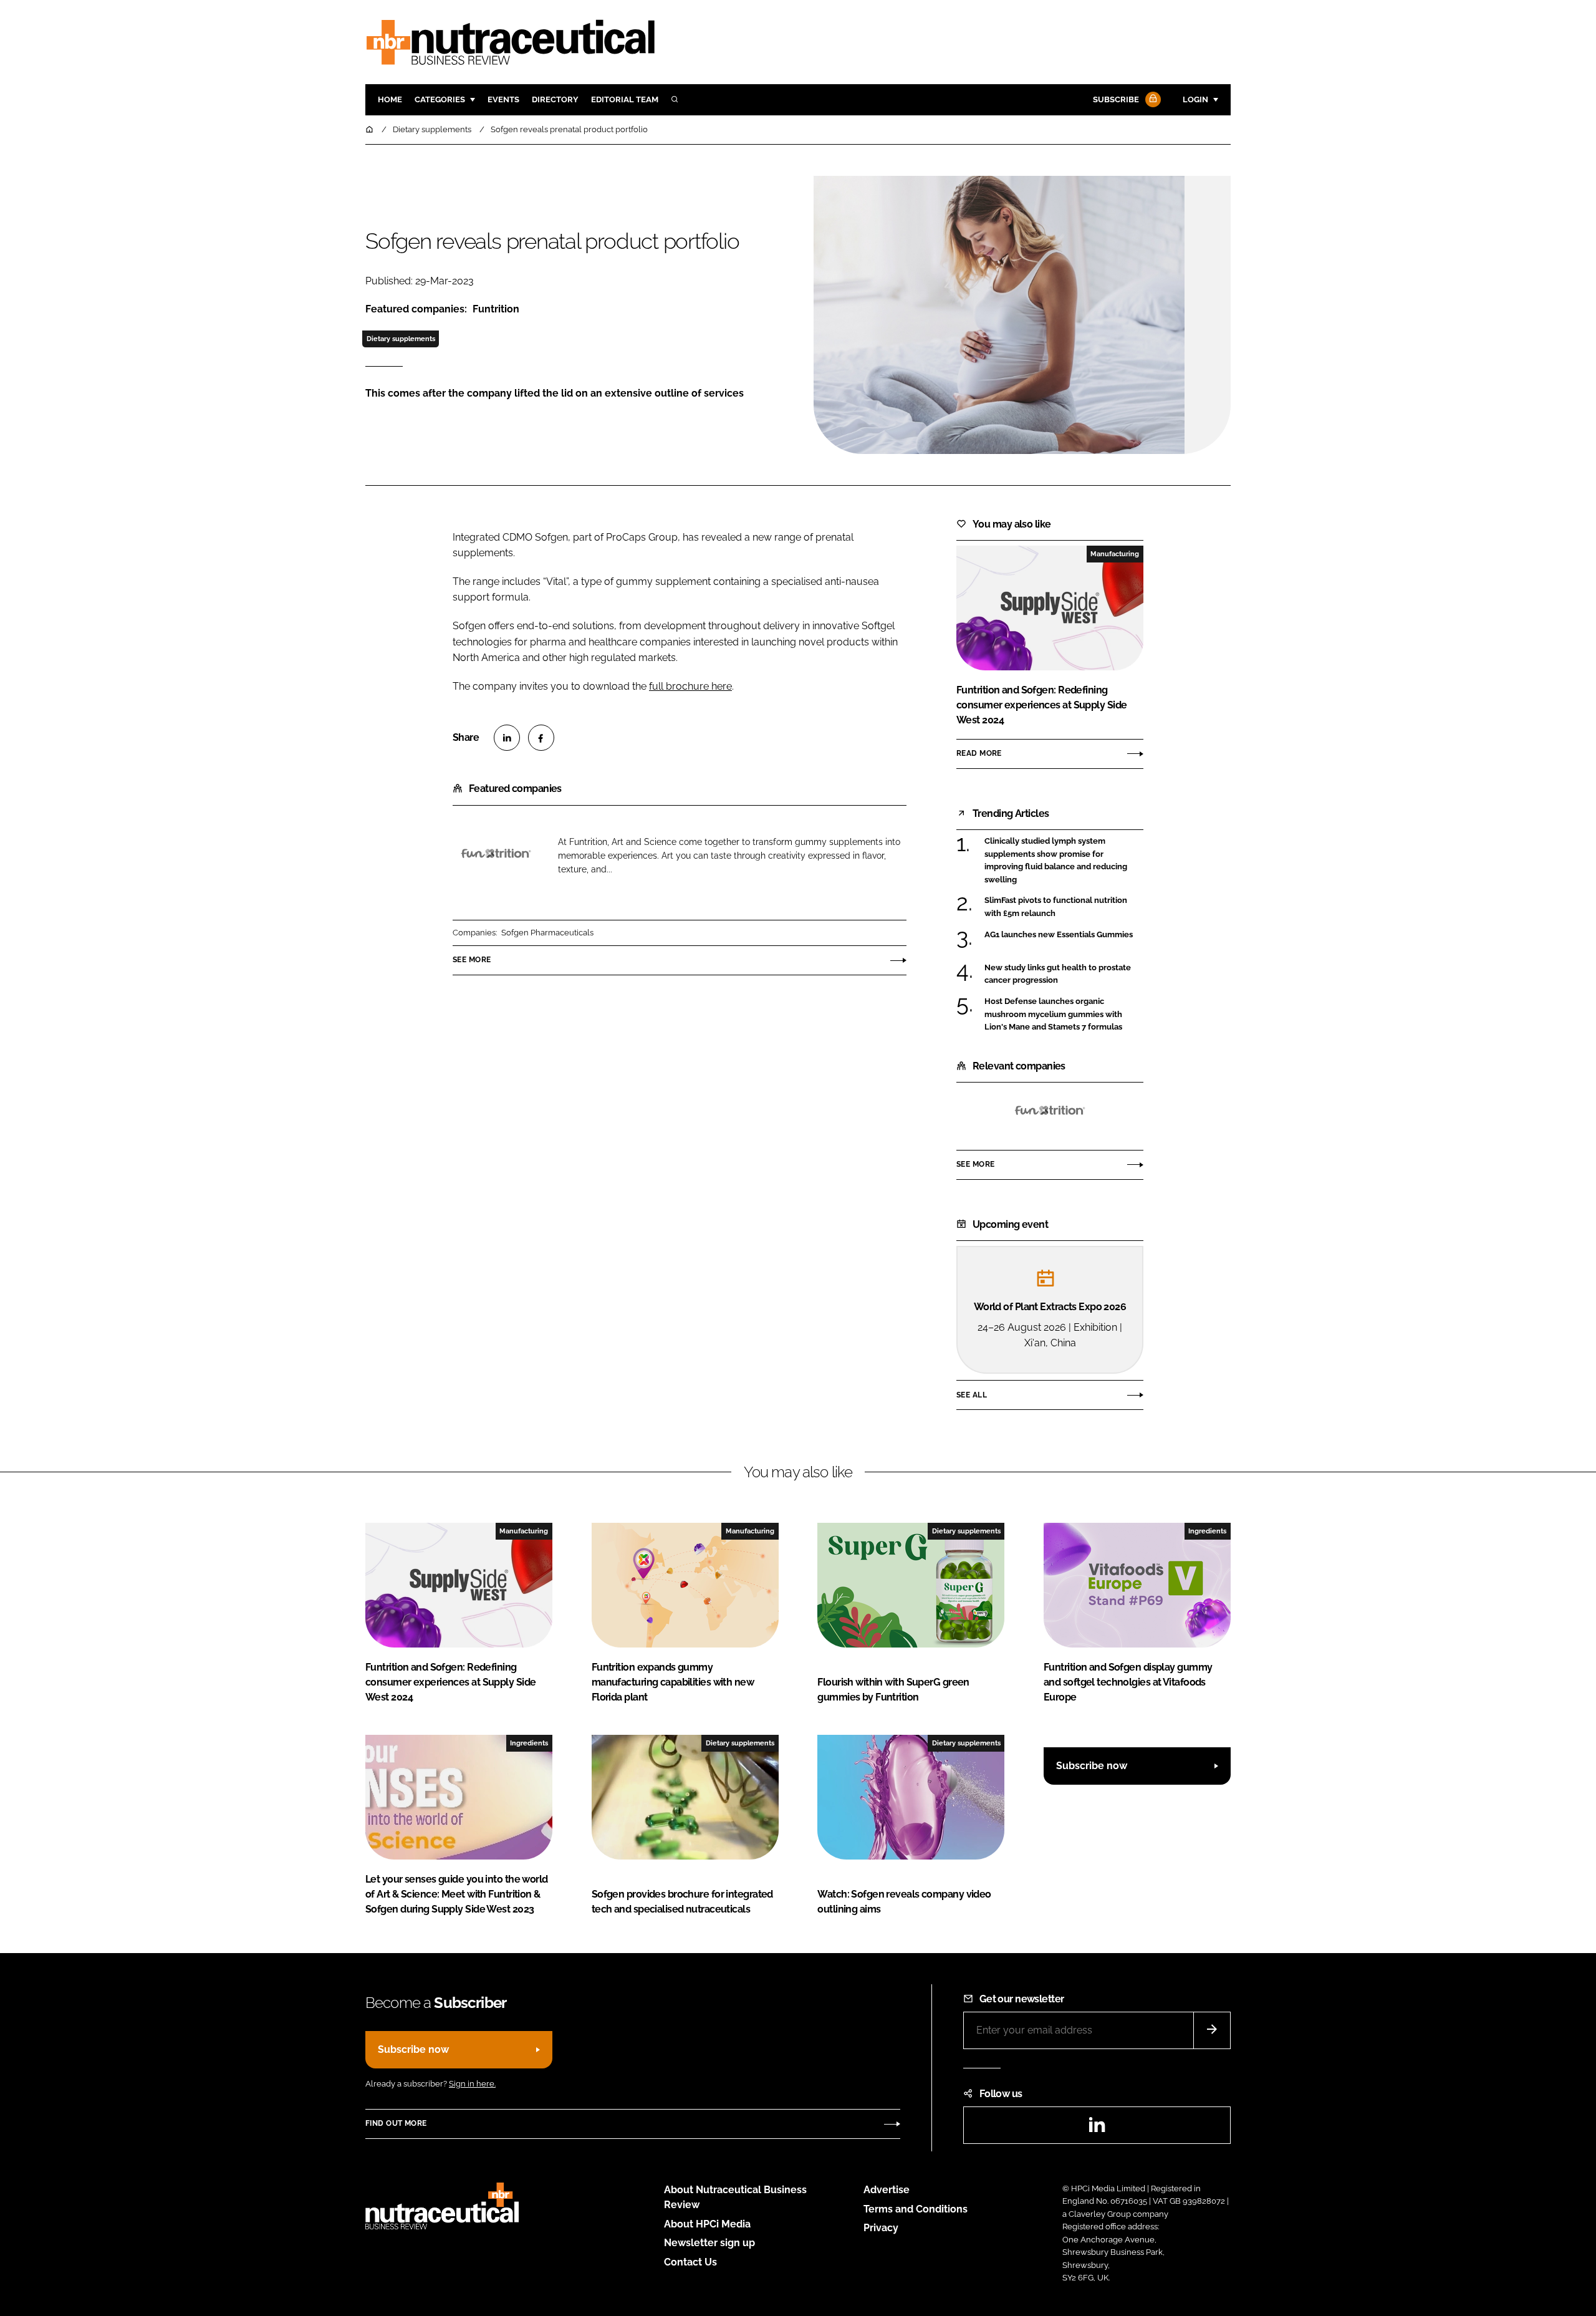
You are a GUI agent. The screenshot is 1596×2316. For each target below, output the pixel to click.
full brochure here (690, 686)
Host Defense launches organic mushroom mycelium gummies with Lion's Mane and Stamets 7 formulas (1064, 1014)
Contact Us (690, 2262)
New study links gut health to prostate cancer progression (1064, 974)
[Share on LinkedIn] (507, 738)
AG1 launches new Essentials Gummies (1064, 935)
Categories (440, 99)
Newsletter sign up (709, 2243)
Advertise (887, 2190)
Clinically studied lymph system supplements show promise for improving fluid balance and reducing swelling (1064, 861)
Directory (555, 99)
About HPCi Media (707, 2224)
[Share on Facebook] (541, 738)
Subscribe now (1092, 1766)
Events (503, 99)
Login (1195, 99)
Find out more (396, 2123)
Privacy (881, 2228)
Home (390, 99)
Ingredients (1207, 1531)
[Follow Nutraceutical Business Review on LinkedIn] (1097, 2129)
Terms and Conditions (916, 2209)
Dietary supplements (401, 339)
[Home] (370, 129)
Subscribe (1116, 99)
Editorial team (625, 99)
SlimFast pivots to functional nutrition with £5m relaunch (1064, 907)
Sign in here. (472, 2084)
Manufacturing (1115, 554)
